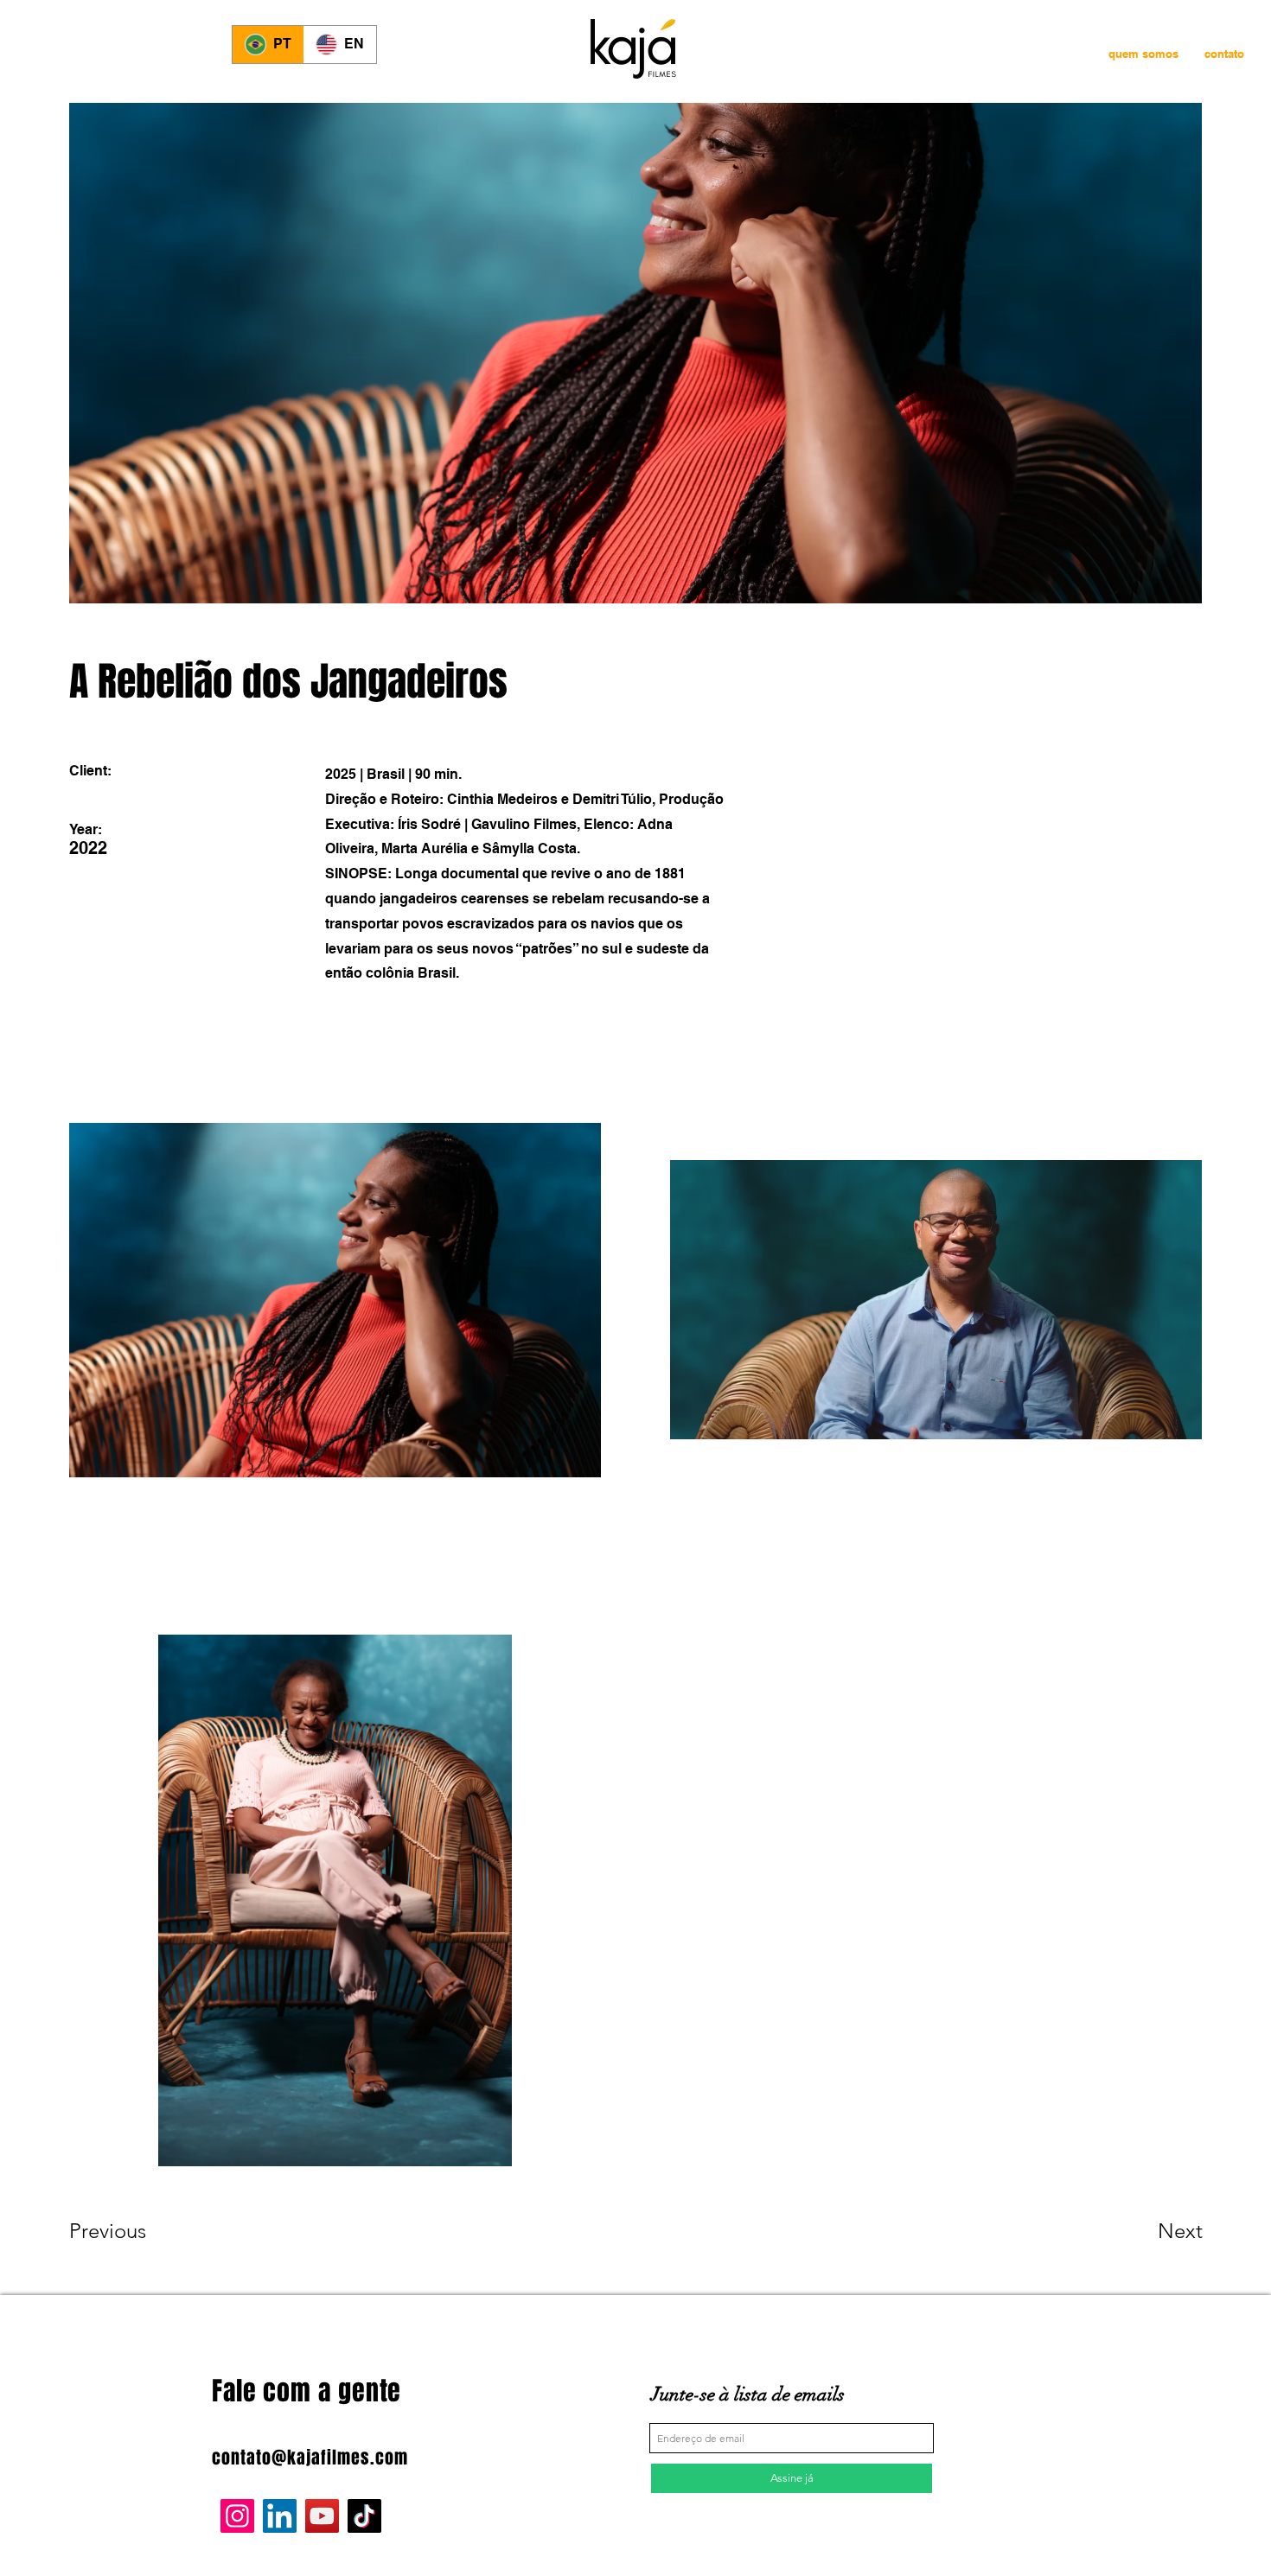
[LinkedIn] (280, 2516)
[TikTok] (364, 2516)
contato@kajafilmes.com (310, 2458)
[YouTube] (322, 2516)
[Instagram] (237, 2516)
